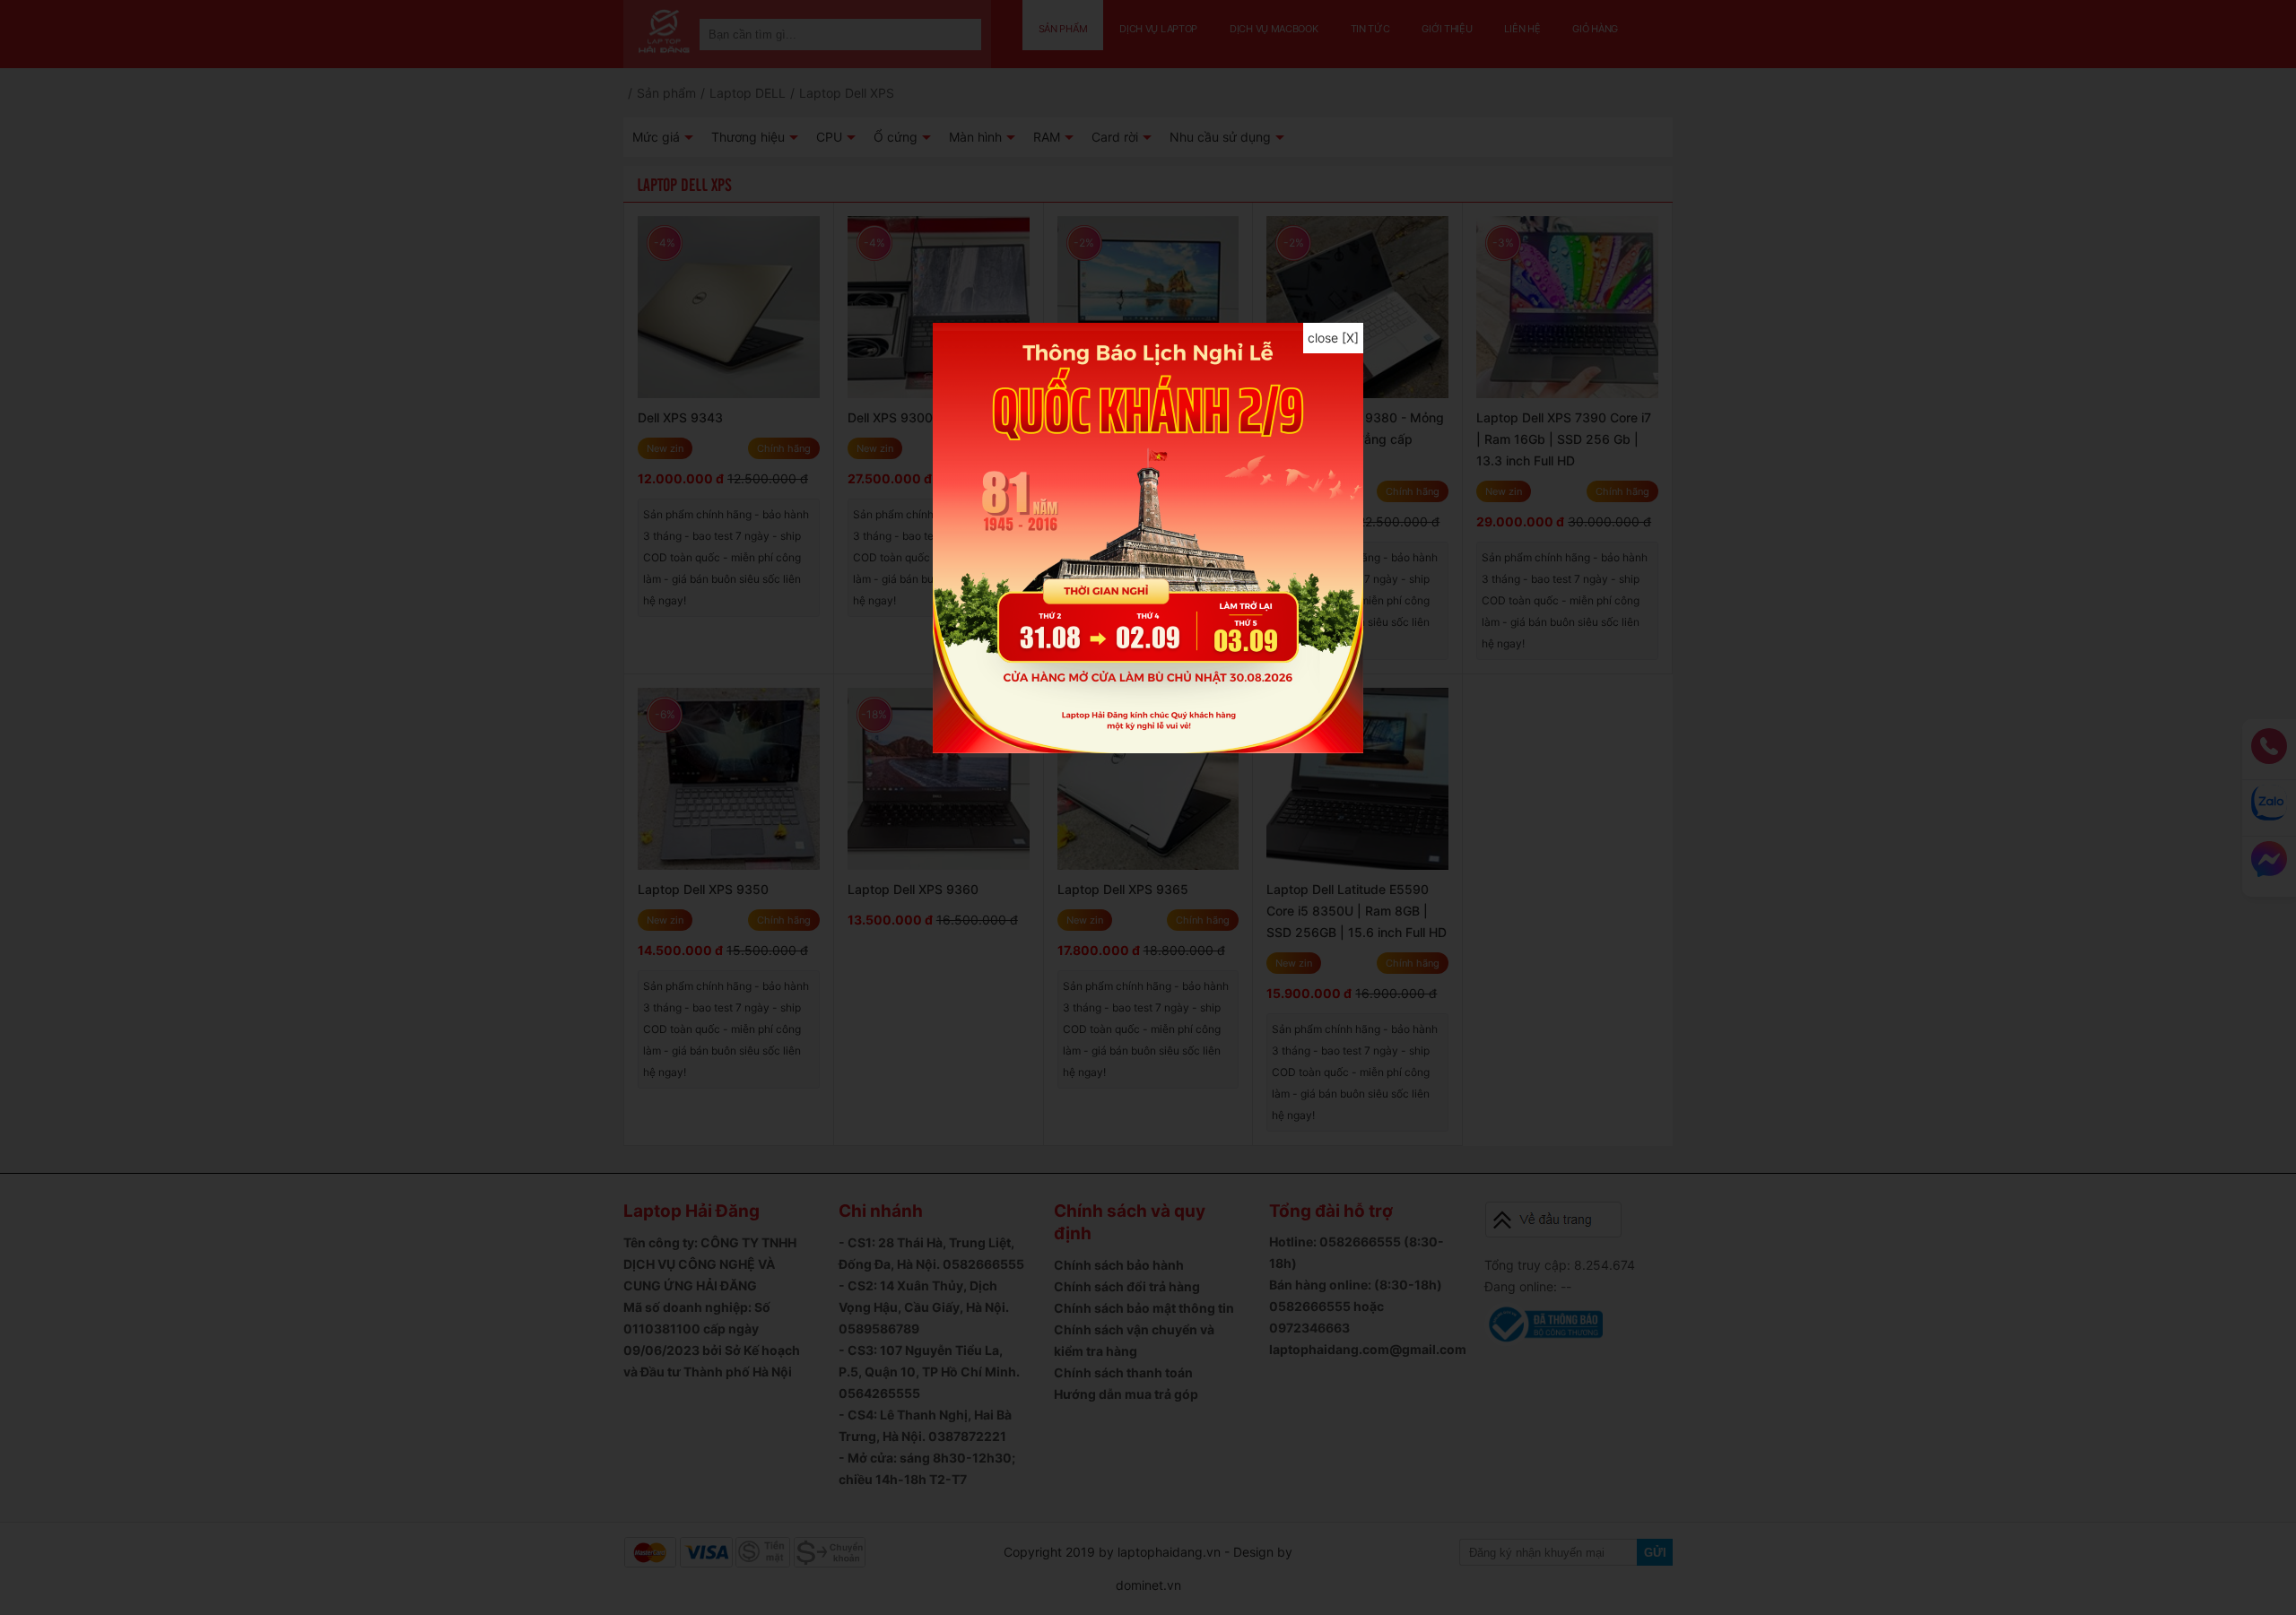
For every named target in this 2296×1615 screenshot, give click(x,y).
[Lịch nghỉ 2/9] (1148, 748)
